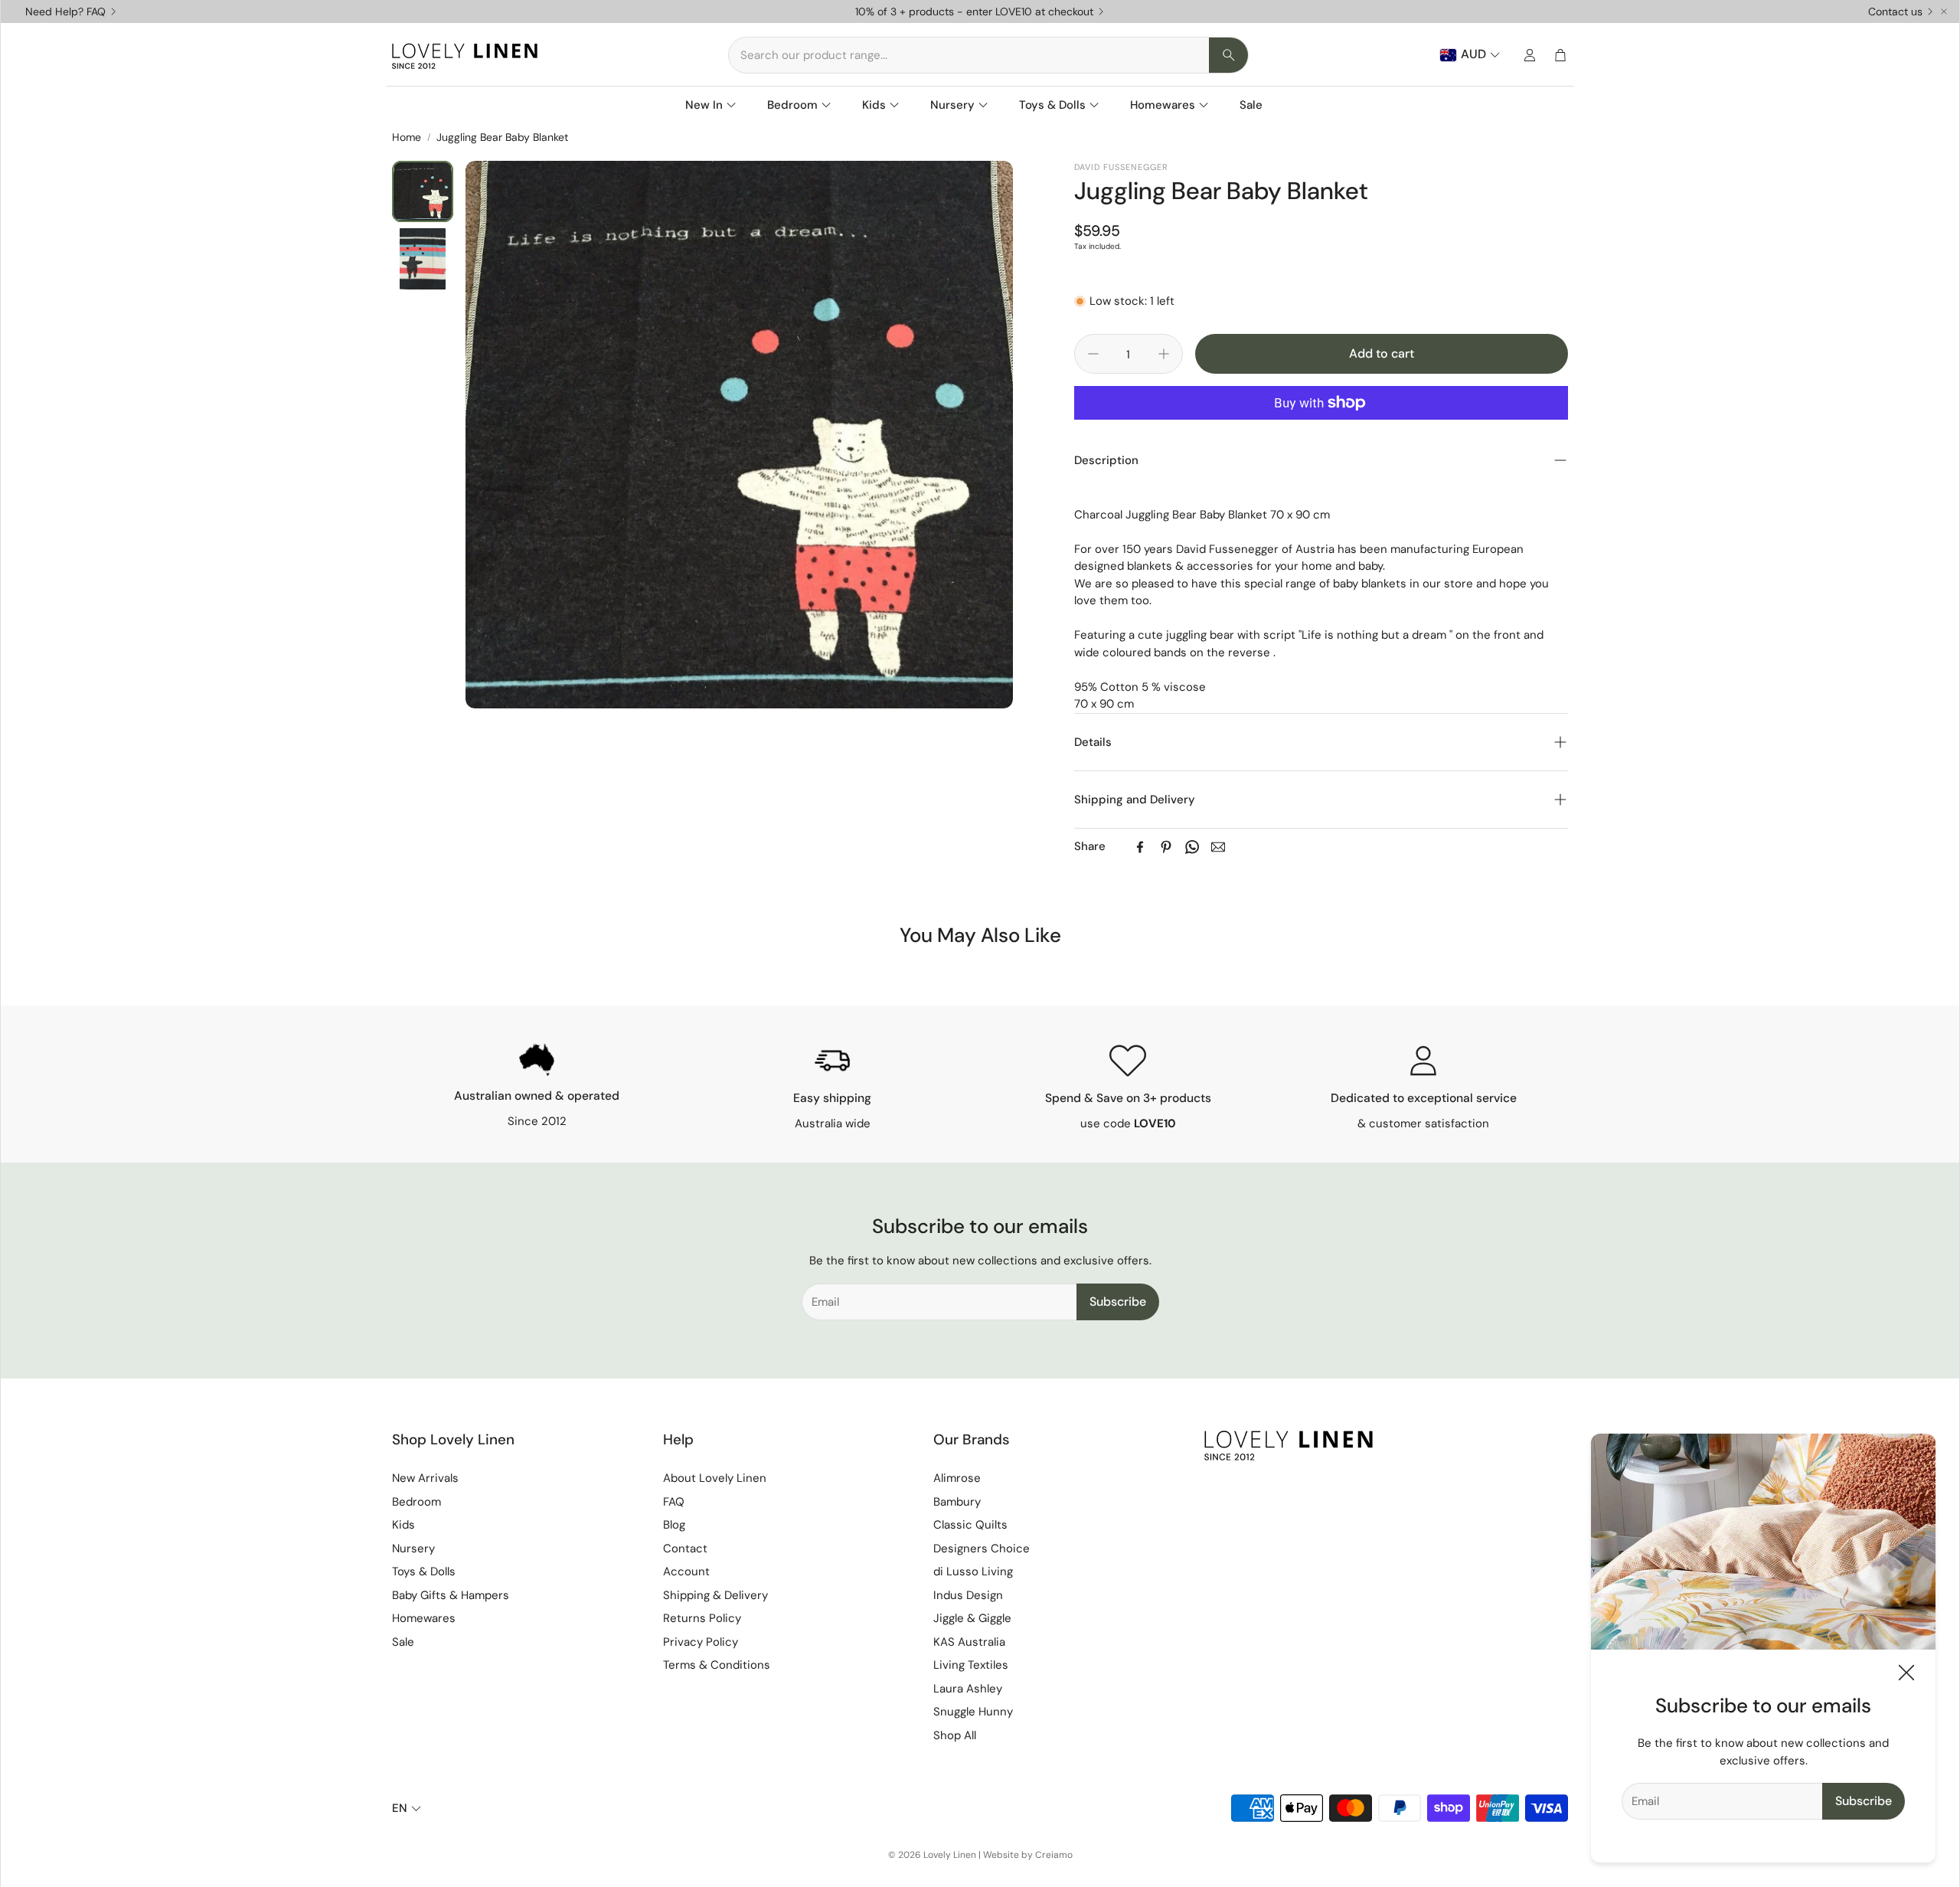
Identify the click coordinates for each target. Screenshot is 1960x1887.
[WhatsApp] (1192, 847)
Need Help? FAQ (65, 11)
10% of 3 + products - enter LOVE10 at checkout (974, 11)
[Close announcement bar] (1944, 11)
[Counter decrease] (1093, 354)
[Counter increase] (1164, 354)
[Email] (1218, 847)
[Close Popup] (1906, 1675)
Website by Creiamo (1028, 1855)
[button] (988, 55)
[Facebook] (1140, 847)
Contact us (1895, 11)
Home (407, 137)
